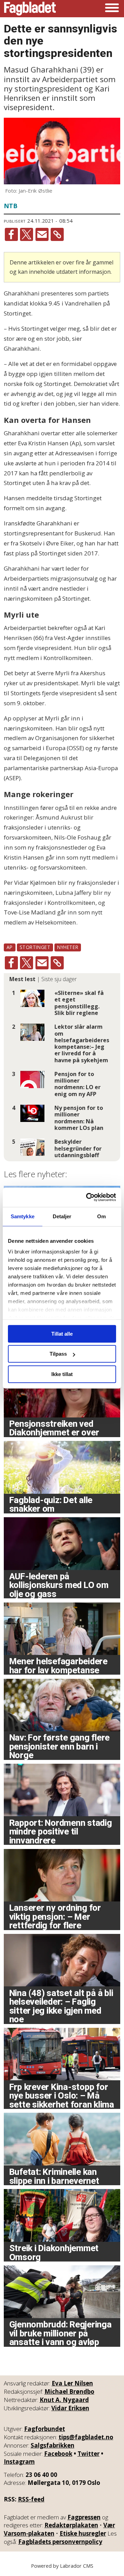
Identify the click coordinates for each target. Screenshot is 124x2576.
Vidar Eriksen (70, 2408)
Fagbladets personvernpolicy (60, 2542)
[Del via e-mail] (42, 234)
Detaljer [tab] (62, 1216)
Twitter (89, 2454)
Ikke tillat (62, 1374)
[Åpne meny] (112, 9)
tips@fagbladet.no (86, 2437)
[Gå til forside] (30, 9)
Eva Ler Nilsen (72, 2383)
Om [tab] (101, 1216)
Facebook (58, 2454)
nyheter (68, 947)
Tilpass (58, 1354)
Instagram (19, 2462)
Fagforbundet (45, 2429)
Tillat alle (62, 1334)
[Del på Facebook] (11, 234)
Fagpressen (84, 2517)
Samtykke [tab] (23, 1216)
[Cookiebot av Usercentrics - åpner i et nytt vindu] (87, 1197)
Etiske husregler (83, 2533)
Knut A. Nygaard (64, 2400)
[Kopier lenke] (57, 234)
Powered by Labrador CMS (62, 2566)
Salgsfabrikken (53, 2445)
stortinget (35, 947)
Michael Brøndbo (69, 2391)
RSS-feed (31, 2499)
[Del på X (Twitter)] (27, 234)
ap (10, 947)
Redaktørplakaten (71, 2525)
